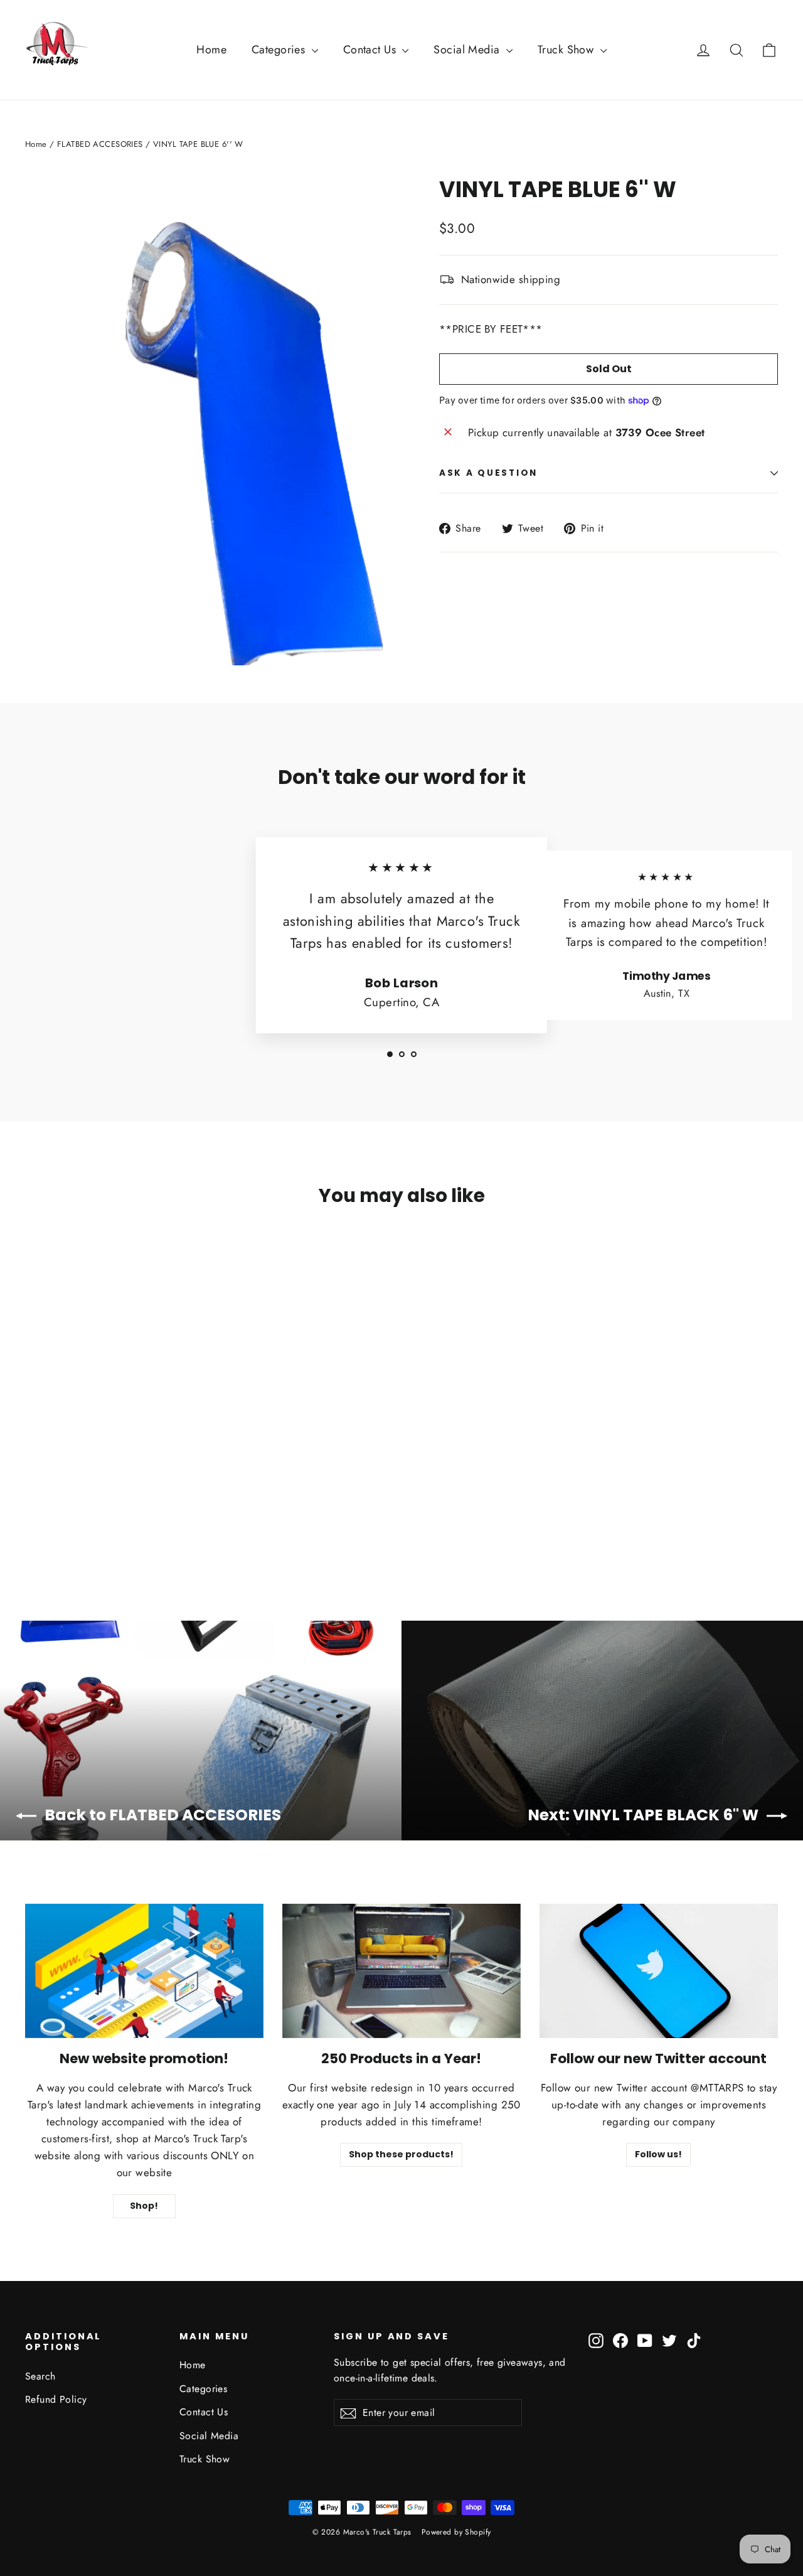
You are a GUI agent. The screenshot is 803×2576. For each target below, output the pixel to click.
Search (40, 2376)
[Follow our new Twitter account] (659, 1971)
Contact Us (371, 50)
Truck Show (567, 50)
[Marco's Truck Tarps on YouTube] (645, 2340)
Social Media (468, 50)
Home (211, 50)
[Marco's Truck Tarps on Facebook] (620, 2340)
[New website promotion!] (144, 1971)
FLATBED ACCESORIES (100, 144)
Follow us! (658, 2154)
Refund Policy (56, 2399)
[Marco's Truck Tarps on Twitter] (669, 2340)
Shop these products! (401, 2154)
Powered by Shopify (456, 2532)
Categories (280, 50)
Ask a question (488, 473)
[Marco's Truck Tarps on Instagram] (596, 2340)
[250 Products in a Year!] (401, 1971)
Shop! (144, 2206)
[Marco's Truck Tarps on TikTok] (694, 2340)
